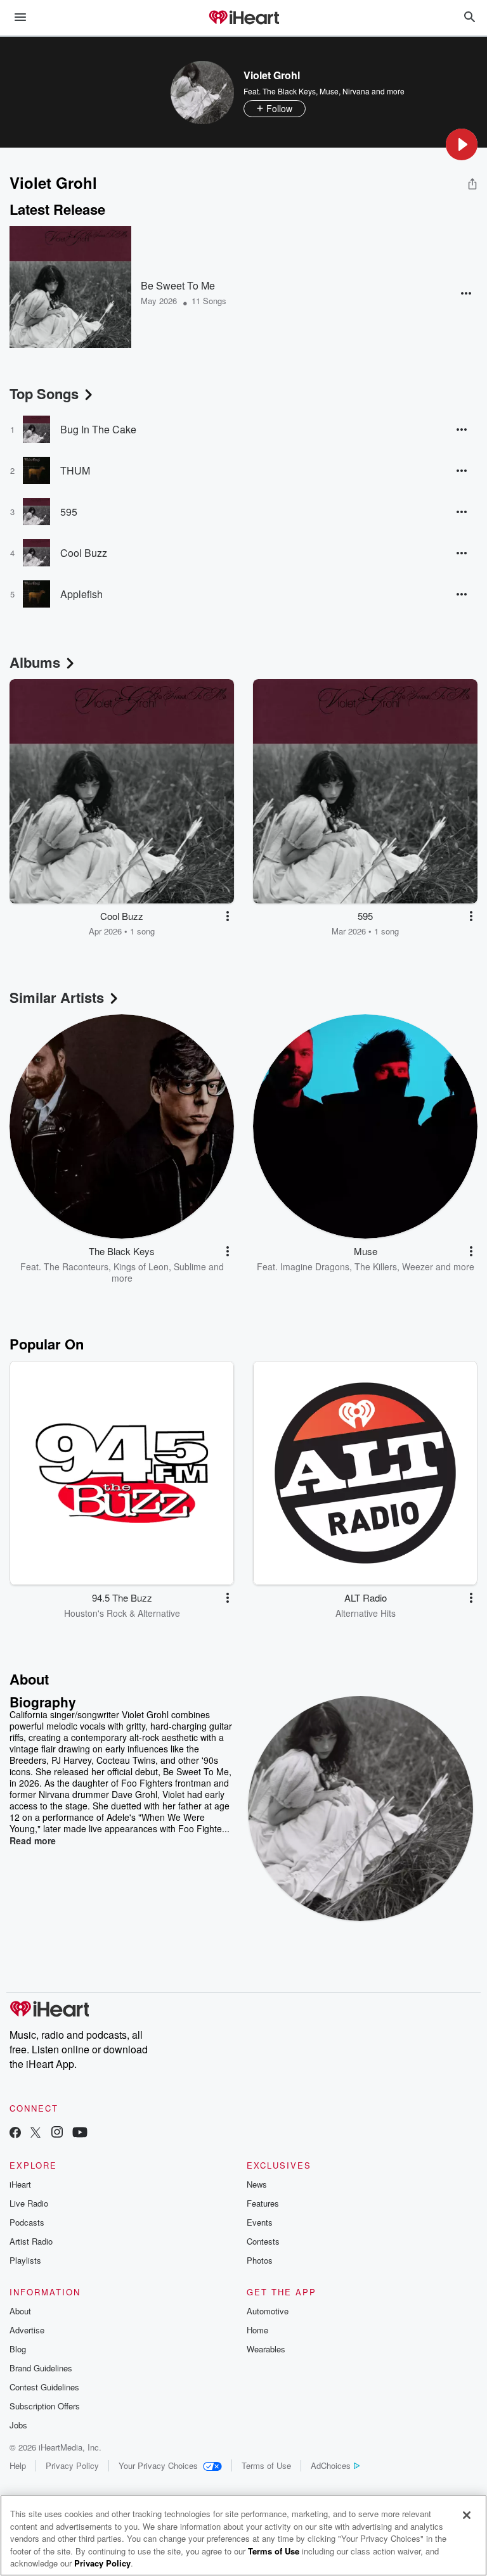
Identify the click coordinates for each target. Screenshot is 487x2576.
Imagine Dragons (315, 1266)
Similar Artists (57, 997)
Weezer (418, 1266)
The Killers (376, 1266)
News (257, 2184)
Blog (18, 2349)
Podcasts (27, 2222)
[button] (462, 144)
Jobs (18, 2425)
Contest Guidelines (44, 2387)
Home (257, 2330)
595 (69, 512)
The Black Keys (289, 91)
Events (260, 2222)
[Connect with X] (36, 2133)
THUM (75, 470)
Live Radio (29, 2203)
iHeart (20, 2184)
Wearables (266, 2349)
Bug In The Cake (98, 429)
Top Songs (44, 393)
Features (263, 2203)
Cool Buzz (84, 553)
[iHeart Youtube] (80, 2133)
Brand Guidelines (41, 2368)
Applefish (81, 594)
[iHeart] (243, 18)
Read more (33, 1840)
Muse (329, 91)
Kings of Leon (141, 1266)
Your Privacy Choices (158, 2465)
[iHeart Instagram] (57, 2133)
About (20, 2311)
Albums (35, 662)
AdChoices (331, 2465)
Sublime (190, 1266)
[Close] (467, 2515)
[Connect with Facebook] (15, 2133)
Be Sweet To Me (178, 285)
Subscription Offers (45, 2406)
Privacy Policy (72, 2465)
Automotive (268, 2311)
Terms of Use (266, 2465)
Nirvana (356, 91)
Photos (260, 2260)
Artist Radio (31, 2241)
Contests (263, 2241)
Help (18, 2465)
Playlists (25, 2260)
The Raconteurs (76, 1266)
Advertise (27, 2330)
